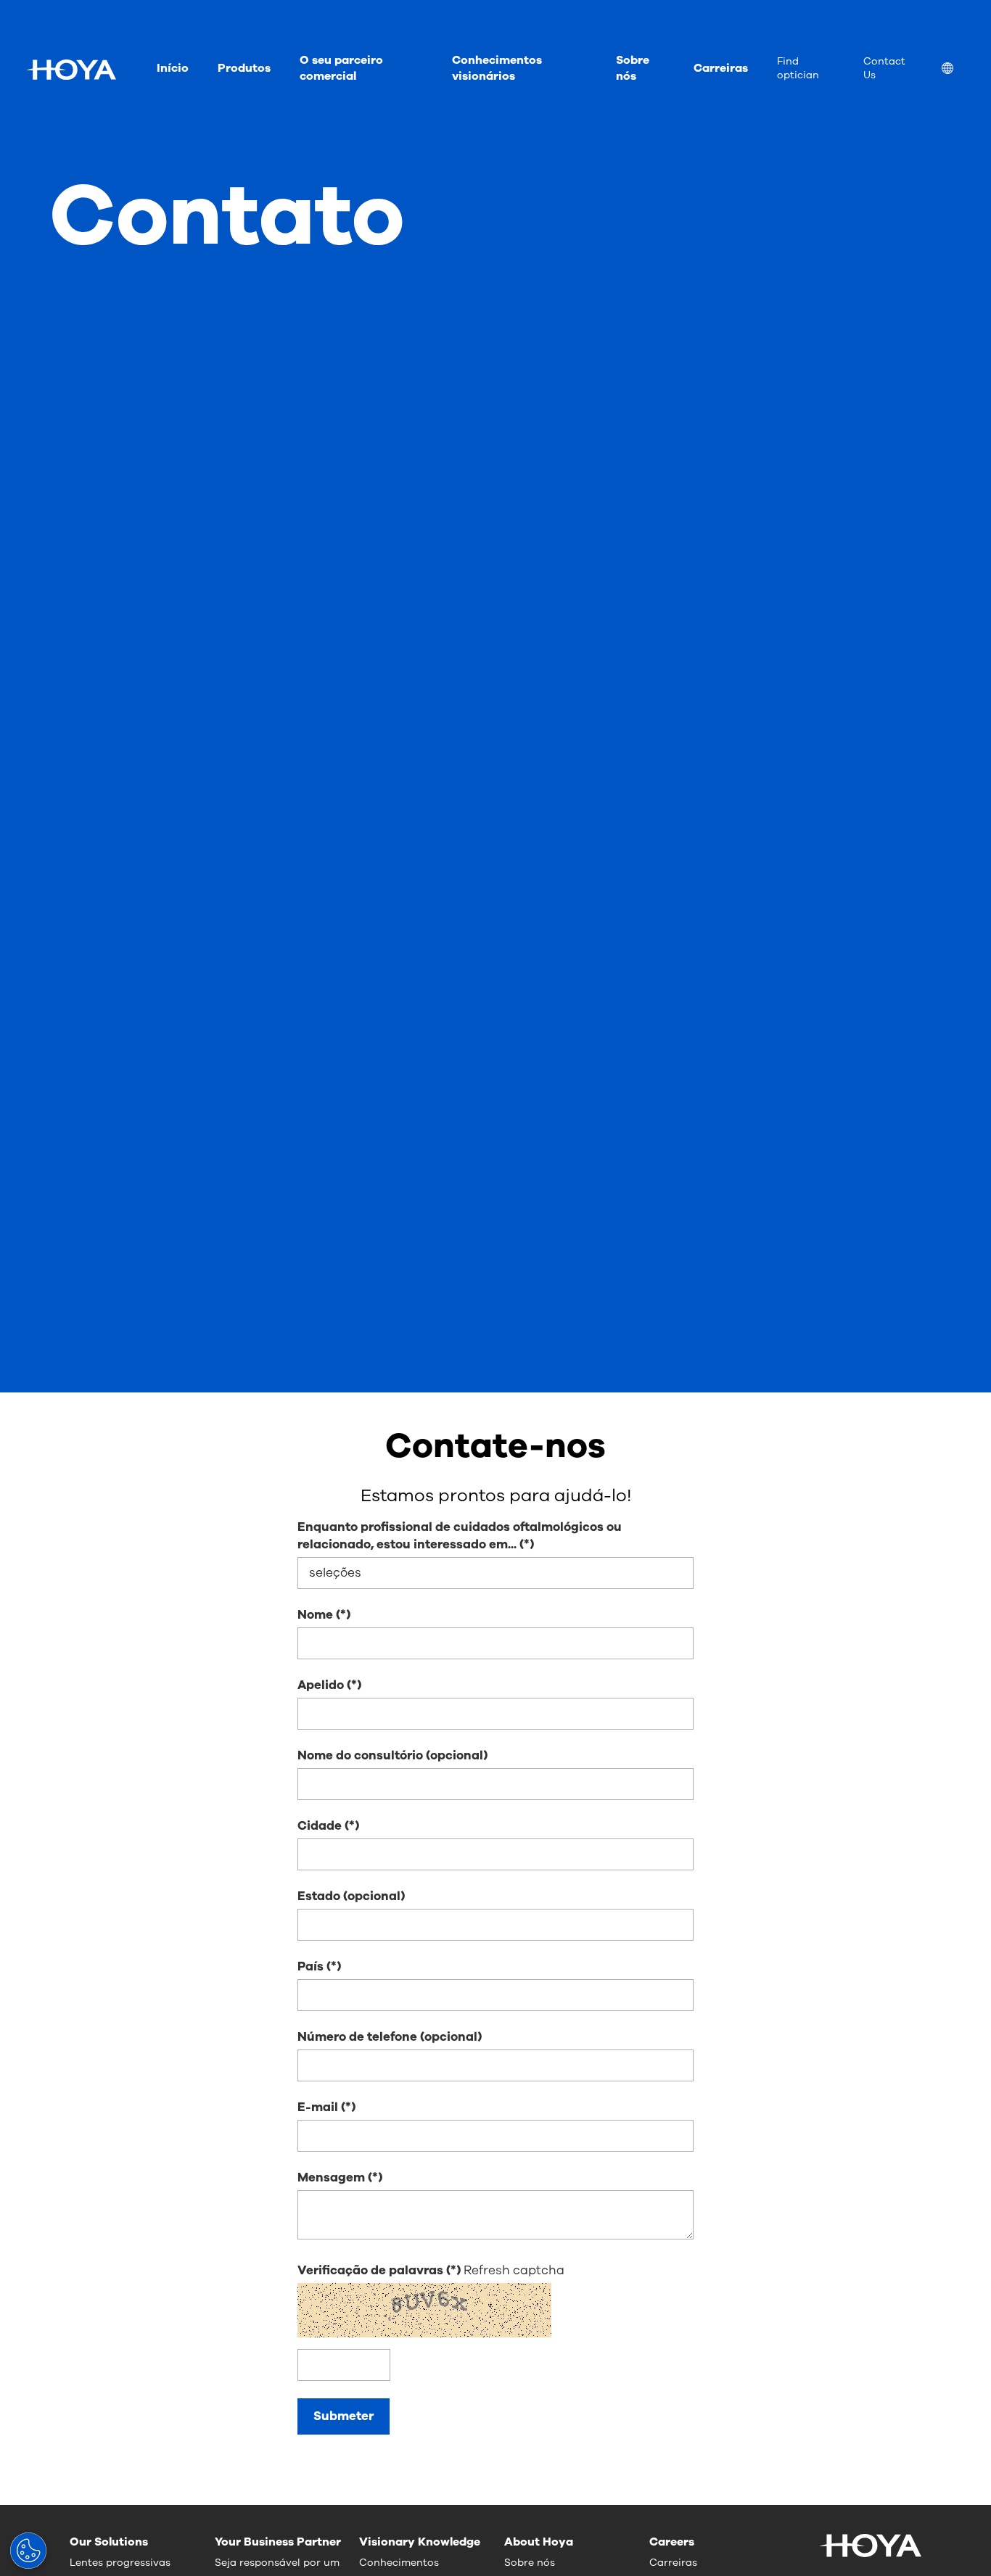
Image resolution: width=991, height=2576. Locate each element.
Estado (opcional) (351, 1896)
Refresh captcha (514, 2270)
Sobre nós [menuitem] (633, 68)
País (311, 1966)
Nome (315, 1615)
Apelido (321, 1685)
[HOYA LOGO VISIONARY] (71, 70)
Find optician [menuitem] (798, 68)
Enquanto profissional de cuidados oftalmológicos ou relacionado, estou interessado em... (460, 1536)
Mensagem (331, 2177)
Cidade (320, 1826)
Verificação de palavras (372, 2270)
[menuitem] (959, 70)
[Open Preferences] (28, 2551)
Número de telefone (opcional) (390, 2037)
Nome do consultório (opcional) (392, 1755)
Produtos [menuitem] (244, 68)
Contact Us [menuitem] (884, 68)
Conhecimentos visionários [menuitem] (497, 68)
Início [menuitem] (173, 68)
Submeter (344, 2416)
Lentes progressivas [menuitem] (120, 2563)
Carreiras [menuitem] (721, 68)
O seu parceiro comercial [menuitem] (341, 68)
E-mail (318, 2107)
